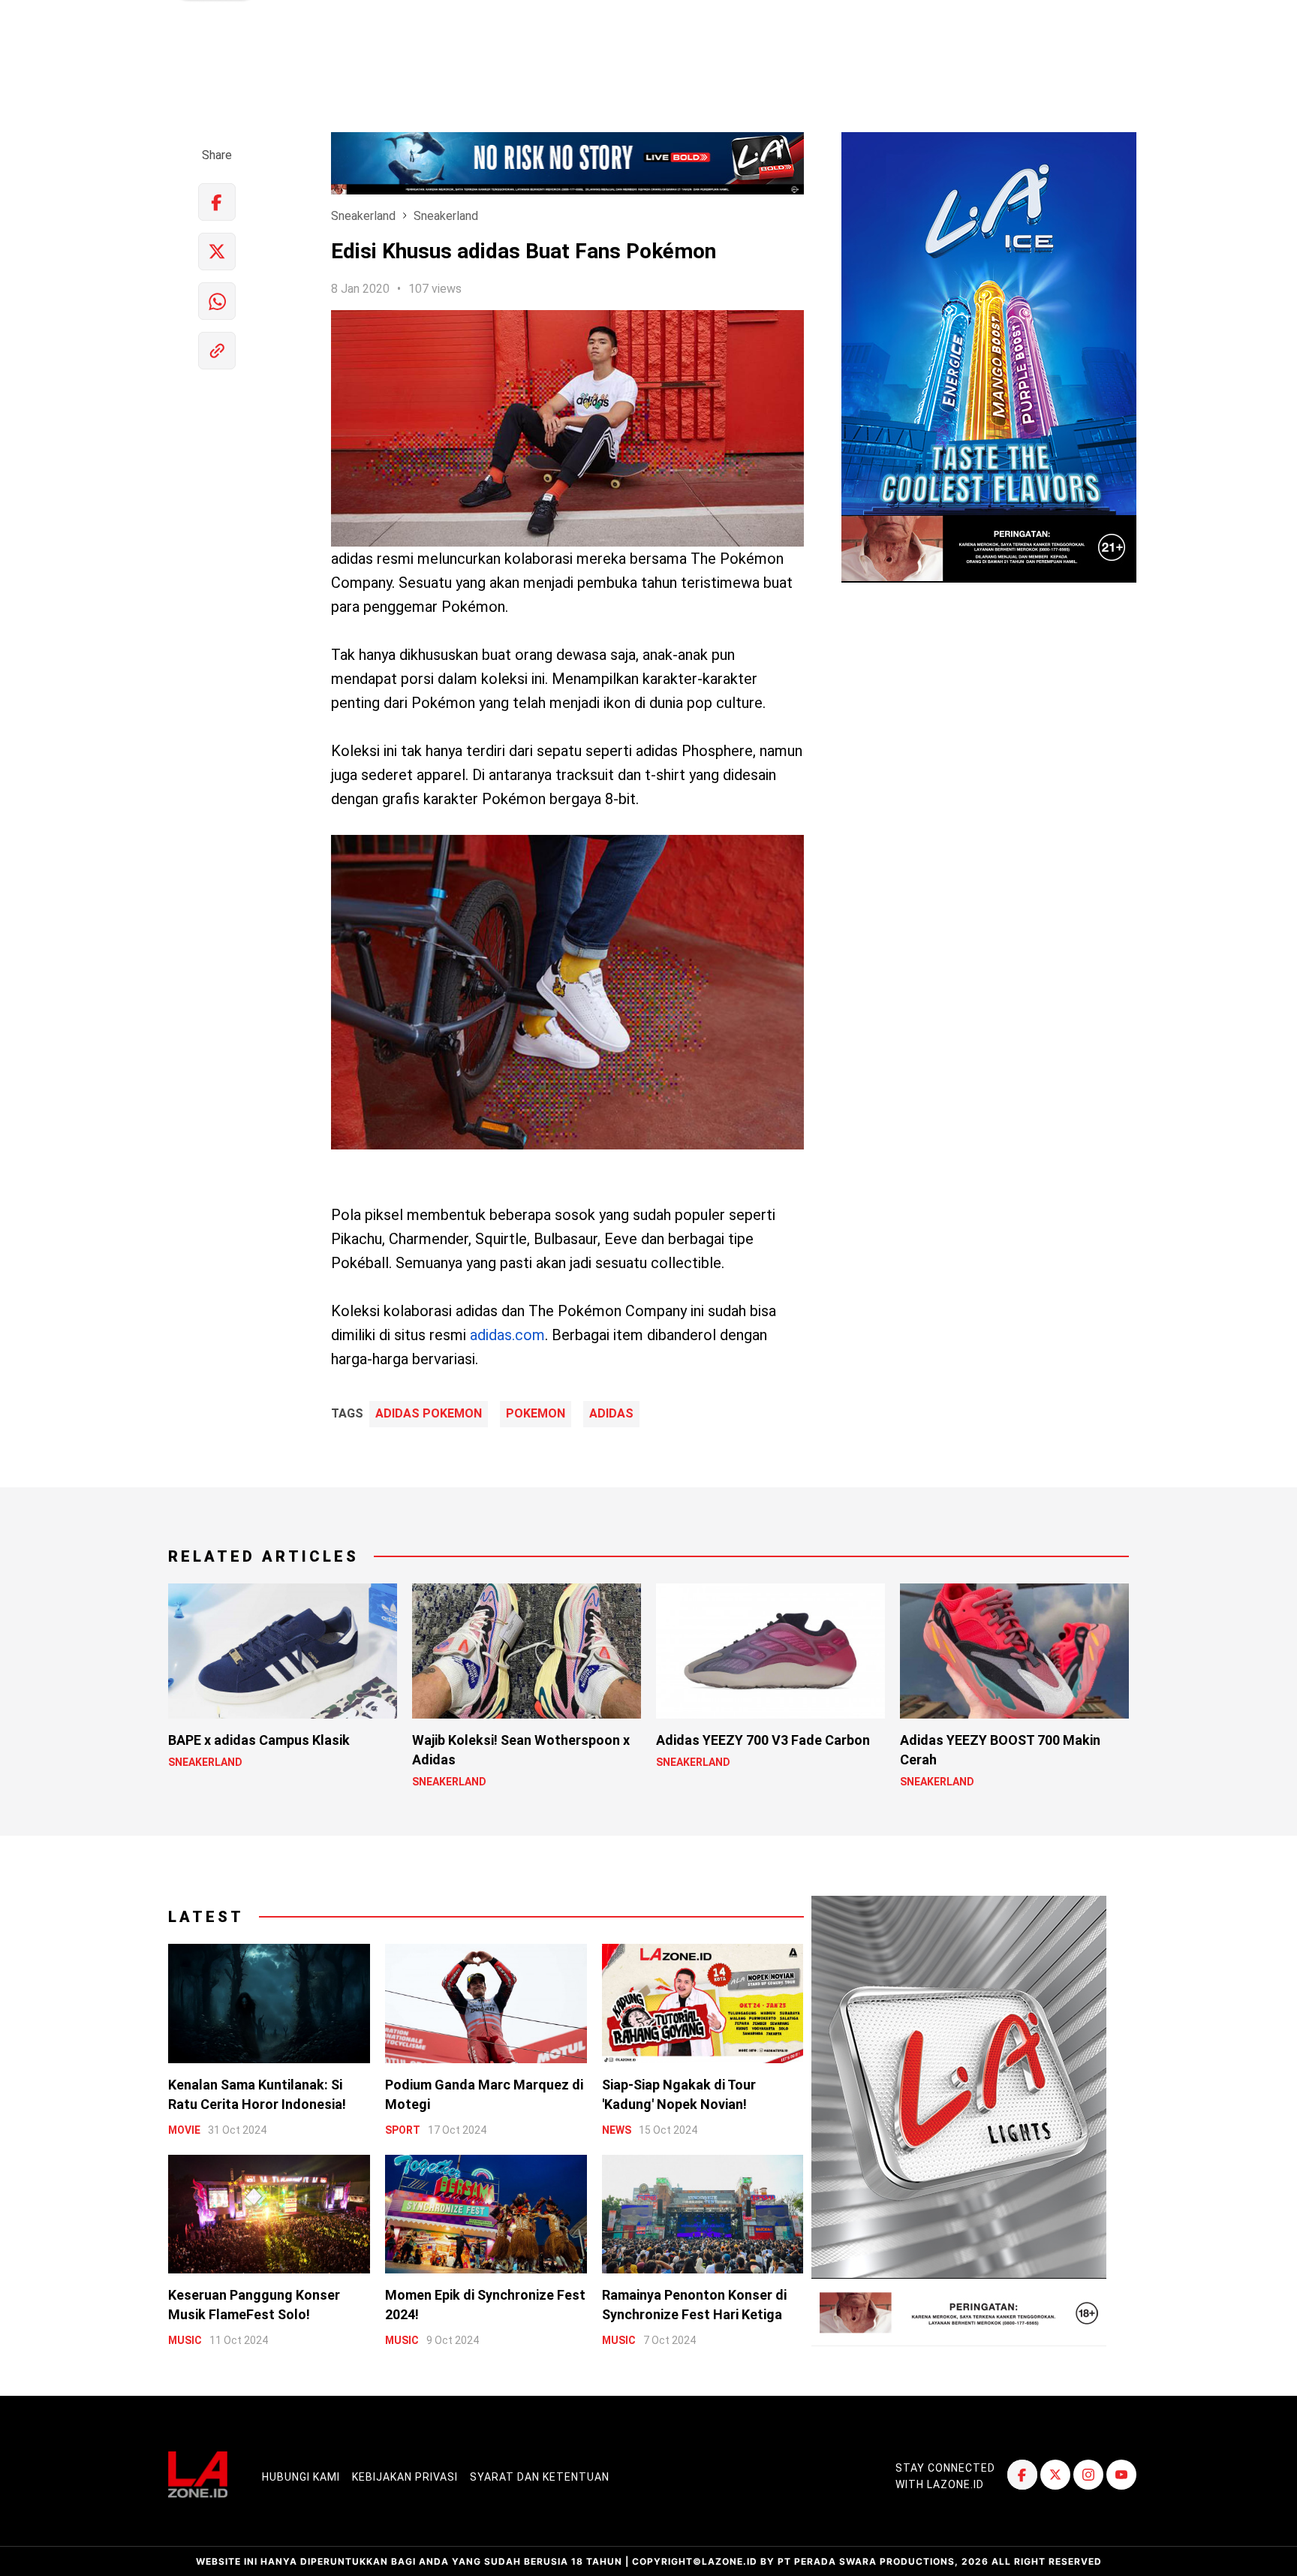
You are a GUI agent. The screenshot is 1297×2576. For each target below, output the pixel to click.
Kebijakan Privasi (405, 2477)
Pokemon (536, 1414)
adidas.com (507, 1335)
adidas (611, 1414)
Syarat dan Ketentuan (540, 2477)
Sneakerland (363, 216)
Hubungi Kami (301, 2477)
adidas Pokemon (429, 1414)
